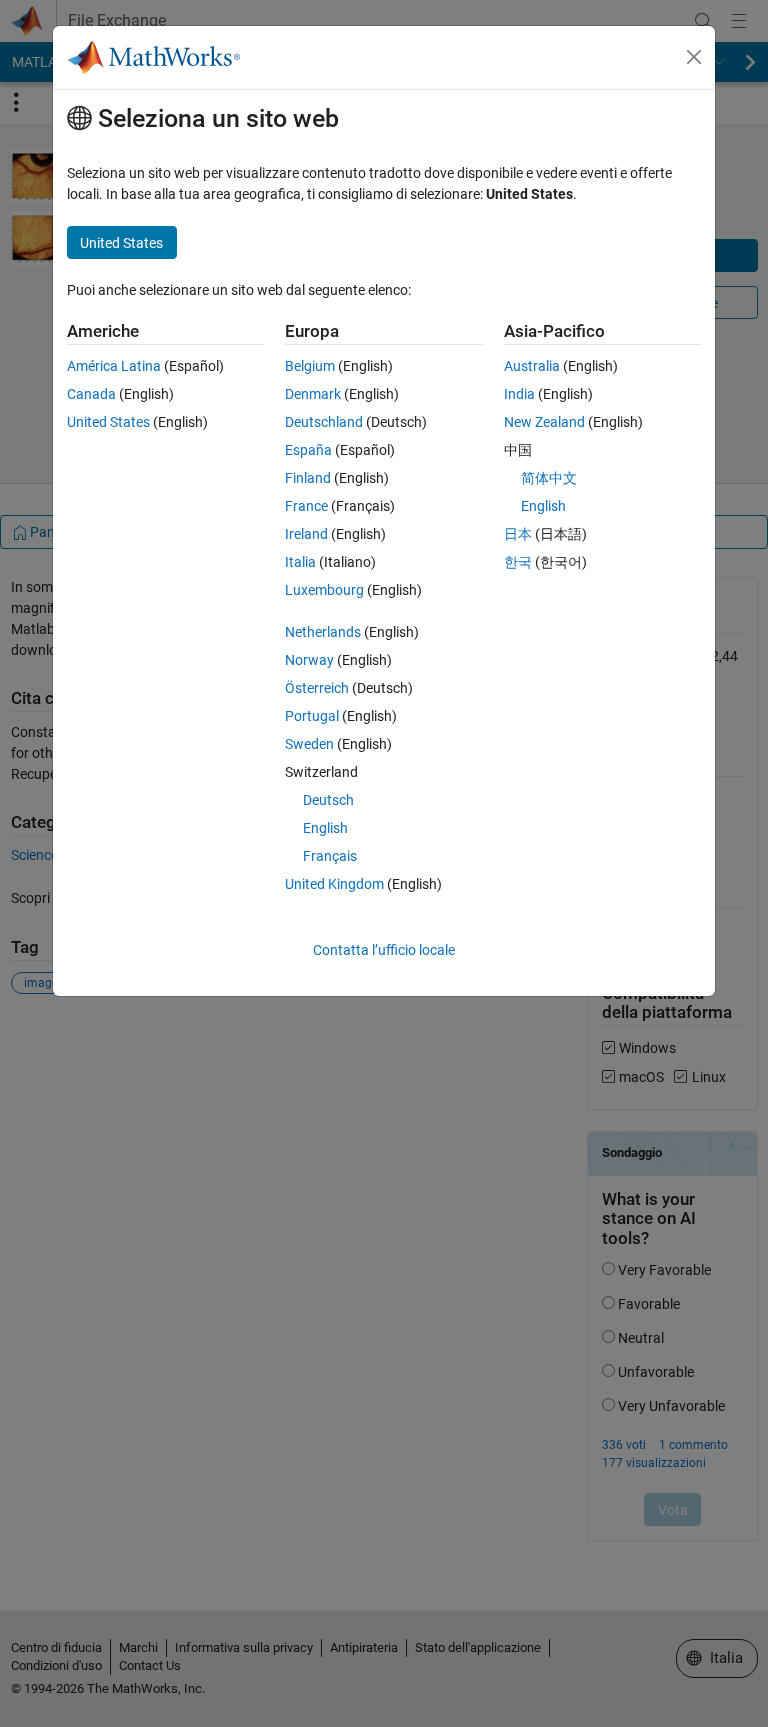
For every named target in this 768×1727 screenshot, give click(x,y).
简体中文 (549, 478)
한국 (518, 562)
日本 (518, 534)
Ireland (306, 534)
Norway (309, 660)
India (519, 394)
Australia (532, 366)
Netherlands (323, 632)
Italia (300, 562)
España (308, 450)
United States (108, 422)
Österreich (317, 688)
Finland (308, 478)
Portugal (312, 716)
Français (330, 856)
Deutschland (324, 422)
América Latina (114, 366)
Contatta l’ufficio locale (384, 950)
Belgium (310, 366)
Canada (91, 394)
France (306, 506)
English (325, 828)
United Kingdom (334, 884)
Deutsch (328, 800)
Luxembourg (324, 590)
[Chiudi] (694, 57)
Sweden (309, 744)
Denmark (313, 394)
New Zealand (544, 422)
